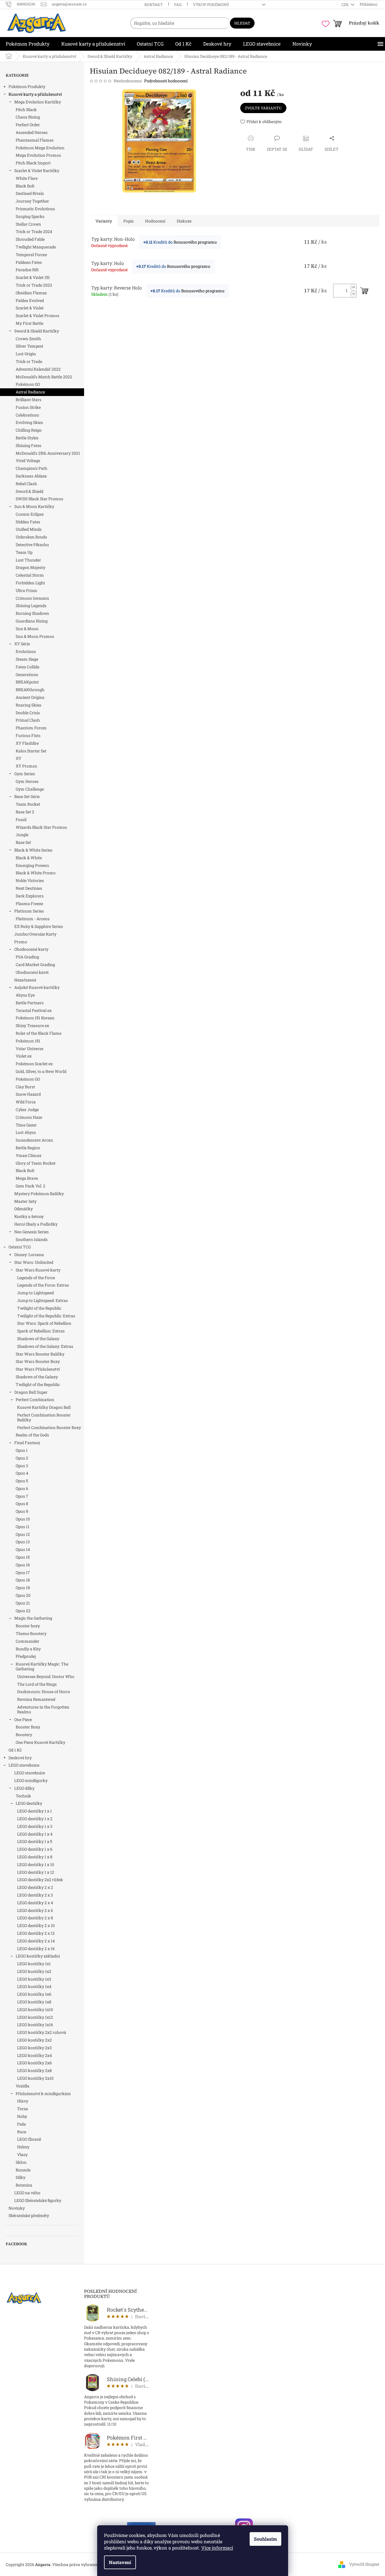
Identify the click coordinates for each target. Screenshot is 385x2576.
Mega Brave (27, 1178)
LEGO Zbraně (29, 2139)
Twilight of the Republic (39, 1308)
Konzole (23, 2170)
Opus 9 (22, 1511)
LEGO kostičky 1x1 (34, 1964)
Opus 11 (23, 1527)
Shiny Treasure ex (32, 1025)
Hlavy (23, 2101)
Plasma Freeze (29, 904)
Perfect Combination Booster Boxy (49, 1427)
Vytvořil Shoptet (364, 2564)
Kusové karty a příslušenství (35, 94)
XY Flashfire (27, 743)
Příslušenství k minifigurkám (43, 2094)
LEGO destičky (29, 1803)
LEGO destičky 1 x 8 (35, 1857)
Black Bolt (25, 186)
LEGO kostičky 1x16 (35, 2025)
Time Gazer (26, 1125)
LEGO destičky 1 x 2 (35, 1819)
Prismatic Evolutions (35, 209)
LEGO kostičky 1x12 (35, 2017)
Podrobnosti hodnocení (166, 81)
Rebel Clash (26, 484)
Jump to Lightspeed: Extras (42, 1300)
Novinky (17, 2208)
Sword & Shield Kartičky (37, 331)
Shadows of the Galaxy (38, 1339)
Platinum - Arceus (33, 919)
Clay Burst (25, 1087)
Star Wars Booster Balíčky (40, 1354)
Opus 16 (23, 1565)
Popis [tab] (129, 221)
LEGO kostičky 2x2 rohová (42, 2032)
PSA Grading (27, 957)
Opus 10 (23, 1519)
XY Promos (26, 766)
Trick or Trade (29, 361)
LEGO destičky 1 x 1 (34, 1811)
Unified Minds (29, 529)
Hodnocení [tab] (155, 221)
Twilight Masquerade (36, 247)
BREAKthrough (30, 690)
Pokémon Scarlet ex (34, 1064)
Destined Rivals (30, 193)
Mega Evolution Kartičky (38, 102)
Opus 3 (22, 1466)
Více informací (217, 2548)
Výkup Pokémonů (211, 5)
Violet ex (24, 1056)
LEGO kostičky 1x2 (34, 1971)
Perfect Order (28, 125)
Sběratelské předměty (29, 2215)
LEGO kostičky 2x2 (34, 2040)
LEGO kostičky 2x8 (34, 2070)
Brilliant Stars (28, 400)
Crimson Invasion (32, 598)
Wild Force (26, 1102)
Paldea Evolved (30, 300)
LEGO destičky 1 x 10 (36, 1864)
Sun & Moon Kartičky (34, 506)
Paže (22, 2124)
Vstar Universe (29, 1049)
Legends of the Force (36, 1278)
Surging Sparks (30, 216)
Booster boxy (28, 1626)
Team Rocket (28, 804)
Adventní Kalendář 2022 (38, 369)
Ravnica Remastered (36, 1699)
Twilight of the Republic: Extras (46, 1316)
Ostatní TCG (20, 1247)
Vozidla (23, 2086)
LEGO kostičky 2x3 (34, 2048)
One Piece (23, 1719)
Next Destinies (29, 888)
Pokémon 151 (28, 1041)
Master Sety (25, 1201)
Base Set (23, 842)
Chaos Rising (28, 117)
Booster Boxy (28, 1727)
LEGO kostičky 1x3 (34, 1979)
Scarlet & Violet (30, 308)
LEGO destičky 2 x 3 (35, 1895)
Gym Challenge (30, 789)
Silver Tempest (29, 346)
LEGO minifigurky (31, 1780)
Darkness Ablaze (31, 476)
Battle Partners (30, 1003)
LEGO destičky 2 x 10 (36, 1925)
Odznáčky (24, 1209)
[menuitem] (28, 44)
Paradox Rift (27, 270)
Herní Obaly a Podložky (36, 1224)
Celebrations (27, 415)
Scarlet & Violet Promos (37, 316)
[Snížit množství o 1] (353, 294)
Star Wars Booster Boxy (38, 1361)
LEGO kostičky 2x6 (34, 2063)
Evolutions (26, 651)
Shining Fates (28, 445)
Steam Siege (27, 659)
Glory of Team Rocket (36, 1163)
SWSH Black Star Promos (39, 499)
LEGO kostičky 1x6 (34, 1994)
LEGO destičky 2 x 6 (35, 1910)
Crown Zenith (28, 339)
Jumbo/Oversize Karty (35, 934)
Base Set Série (27, 796)
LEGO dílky (24, 1788)
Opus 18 (23, 1580)
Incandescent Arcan (34, 1140)
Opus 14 (23, 1549)
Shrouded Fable (30, 239)
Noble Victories (30, 880)
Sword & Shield (29, 491)
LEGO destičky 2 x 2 (35, 1887)
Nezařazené (25, 980)
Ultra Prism (27, 590)
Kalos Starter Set (31, 751)
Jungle (22, 835)
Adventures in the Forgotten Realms (43, 1709)
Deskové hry (20, 1758)
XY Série (22, 644)
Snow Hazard (28, 1094)
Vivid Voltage (28, 461)
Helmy (23, 2147)
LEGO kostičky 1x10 (35, 2009)
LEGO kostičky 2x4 (34, 2055)
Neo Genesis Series (31, 1232)
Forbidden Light (30, 583)
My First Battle (29, 323)
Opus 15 (23, 1557)
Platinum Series (29, 911)
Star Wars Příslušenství (38, 1369)
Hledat (242, 23)
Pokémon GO (28, 384)
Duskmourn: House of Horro (44, 1692)
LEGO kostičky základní (38, 1956)
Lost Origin (26, 354)
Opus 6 (22, 1488)
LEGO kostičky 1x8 (34, 2002)
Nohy (22, 2116)
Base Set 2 (25, 812)
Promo (21, 942)
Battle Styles (27, 438)
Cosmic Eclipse (30, 514)
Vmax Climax (28, 1155)
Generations (27, 674)
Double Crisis (28, 713)
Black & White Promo (36, 873)
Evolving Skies (29, 422)
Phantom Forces (31, 728)
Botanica (24, 2185)
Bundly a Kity (28, 1649)
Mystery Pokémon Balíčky (39, 1194)
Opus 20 (23, 1595)
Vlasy (22, 2155)
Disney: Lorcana (29, 1255)
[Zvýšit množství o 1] (353, 287)
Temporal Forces (31, 255)
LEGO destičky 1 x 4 (35, 1834)
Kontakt (154, 5)
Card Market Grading (35, 965)
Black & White (29, 858)
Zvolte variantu (263, 108)
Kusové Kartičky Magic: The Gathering (42, 1666)
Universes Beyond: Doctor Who (46, 1676)
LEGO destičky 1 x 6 (35, 1849)
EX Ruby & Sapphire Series (39, 926)
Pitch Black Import (33, 163)
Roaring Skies (28, 705)
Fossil (21, 819)
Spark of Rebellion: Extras (41, 1331)
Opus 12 (23, 1534)
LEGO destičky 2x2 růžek (40, 1880)
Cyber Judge (27, 1110)
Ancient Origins (30, 697)
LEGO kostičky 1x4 (34, 1986)
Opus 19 (23, 1588)
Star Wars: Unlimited (34, 1262)
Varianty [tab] (104, 221)
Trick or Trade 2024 (34, 231)
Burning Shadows (32, 613)
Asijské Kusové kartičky (37, 987)
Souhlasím (265, 2539)
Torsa (23, 2109)
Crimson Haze (29, 1117)
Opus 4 (22, 1473)
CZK (346, 5)
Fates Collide (27, 667)
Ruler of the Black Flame (38, 1033)
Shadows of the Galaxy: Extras (45, 1346)
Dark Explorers (30, 896)
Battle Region (28, 1148)
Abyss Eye (25, 995)
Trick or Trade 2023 (34, 285)
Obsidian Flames (31, 293)
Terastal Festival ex (34, 1010)
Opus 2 (22, 1458)
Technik (23, 1796)
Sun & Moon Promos (35, 636)
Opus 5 (22, 1481)
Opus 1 (22, 1450)
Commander (27, 1641)
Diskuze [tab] (184, 221)
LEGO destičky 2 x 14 (36, 1941)
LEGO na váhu (27, 2193)
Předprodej (26, 1656)
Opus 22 (23, 1611)
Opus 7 (22, 1496)
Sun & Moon (27, 629)
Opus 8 (22, 1504)
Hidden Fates (28, 522)
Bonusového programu (195, 242)
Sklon (21, 2162)
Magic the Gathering (33, 1618)
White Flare (27, 178)
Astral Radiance (30, 392)
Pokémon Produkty (27, 86)
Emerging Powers (32, 865)
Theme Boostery (31, 1633)
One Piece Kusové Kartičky (40, 1742)
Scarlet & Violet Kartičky (37, 171)
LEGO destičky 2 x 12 (36, 1933)
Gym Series (25, 774)
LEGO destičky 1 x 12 (36, 1872)
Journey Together (32, 201)
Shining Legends (31, 606)
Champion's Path (31, 468)
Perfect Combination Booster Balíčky (44, 1417)
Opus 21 (23, 1603)
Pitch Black (26, 110)
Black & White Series (33, 850)
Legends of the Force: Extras (43, 1285)
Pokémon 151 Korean (35, 1018)
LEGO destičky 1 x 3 (35, 1826)
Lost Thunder (28, 560)
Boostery (24, 1735)
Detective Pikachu (32, 545)
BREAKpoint (27, 682)
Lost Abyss (26, 1132)
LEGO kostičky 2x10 (35, 2078)
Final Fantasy (27, 1443)
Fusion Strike (28, 407)
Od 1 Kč (15, 1750)
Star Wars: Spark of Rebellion (44, 1323)
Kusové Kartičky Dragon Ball (44, 1407)
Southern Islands (32, 1239)
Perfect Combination (35, 1400)
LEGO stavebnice (24, 1765)
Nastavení (120, 2562)
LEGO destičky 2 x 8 (35, 1918)
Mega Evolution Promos (38, 155)
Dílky (21, 2177)
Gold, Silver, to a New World (41, 1071)
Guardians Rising (32, 621)
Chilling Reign (29, 430)
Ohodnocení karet (32, 972)
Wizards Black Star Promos (41, 827)
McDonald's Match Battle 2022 (44, 377)
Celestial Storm (30, 575)
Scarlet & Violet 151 (33, 277)
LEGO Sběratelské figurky (38, 2200)
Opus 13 (23, 1542)
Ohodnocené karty (31, 949)
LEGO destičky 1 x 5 (35, 1841)
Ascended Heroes (32, 132)
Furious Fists (28, 735)
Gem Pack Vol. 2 (30, 1186)
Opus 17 (23, 1572)
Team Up (24, 552)
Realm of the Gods (32, 1435)
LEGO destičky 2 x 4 (35, 1903)
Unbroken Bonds (31, 537)
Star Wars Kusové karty (38, 1270)
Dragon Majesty (30, 567)
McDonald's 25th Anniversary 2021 (48, 453)
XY (19, 758)
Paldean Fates (29, 262)
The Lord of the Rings (37, 1684)
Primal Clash (28, 720)
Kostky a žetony (29, 1216)
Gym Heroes (27, 781)
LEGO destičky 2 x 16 (36, 1949)
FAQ (178, 5)
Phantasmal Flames (35, 140)
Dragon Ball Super (31, 1392)
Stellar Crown (28, 224)
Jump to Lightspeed (35, 1293)
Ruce (22, 2132)
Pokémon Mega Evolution (40, 148)
